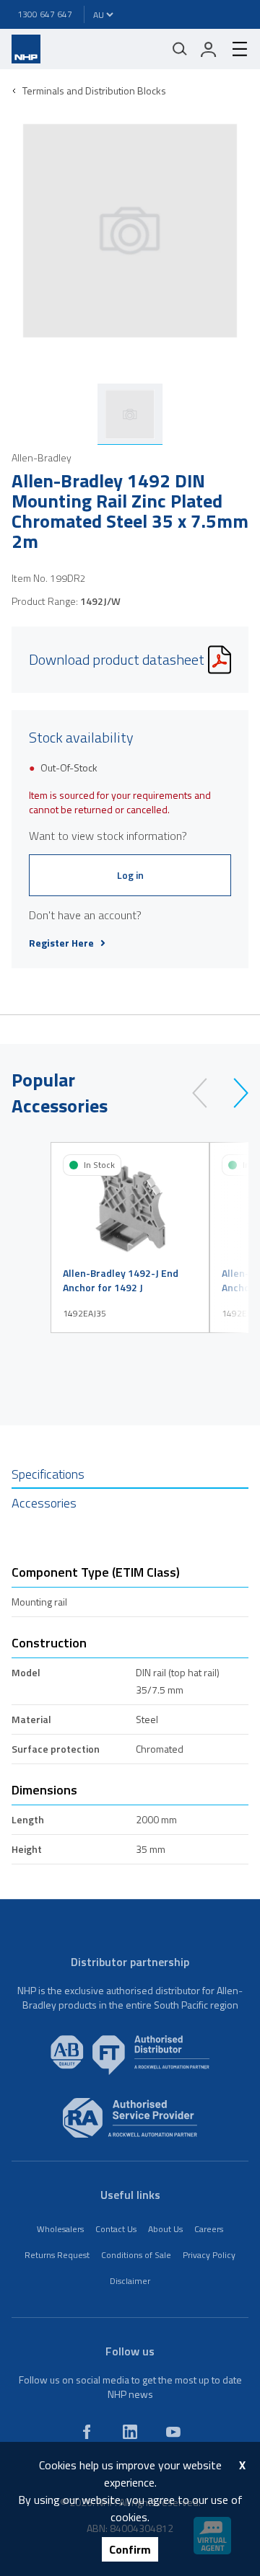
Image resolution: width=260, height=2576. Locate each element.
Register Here (61, 943)
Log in (130, 875)
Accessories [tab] (44, 1503)
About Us (165, 2229)
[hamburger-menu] (234, 49)
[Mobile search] (180, 49)
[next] (234, 1093)
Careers (209, 2229)
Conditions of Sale (136, 2255)
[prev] (206, 1093)
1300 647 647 (45, 14)
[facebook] (87, 2432)
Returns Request (57, 2255)
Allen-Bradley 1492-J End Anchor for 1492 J (121, 1280)
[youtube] (173, 2432)
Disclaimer (130, 2281)
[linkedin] (130, 2432)
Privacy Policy (209, 2255)
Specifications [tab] (48, 1474)
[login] (209, 49)
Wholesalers (60, 2229)
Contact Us (116, 2229)
